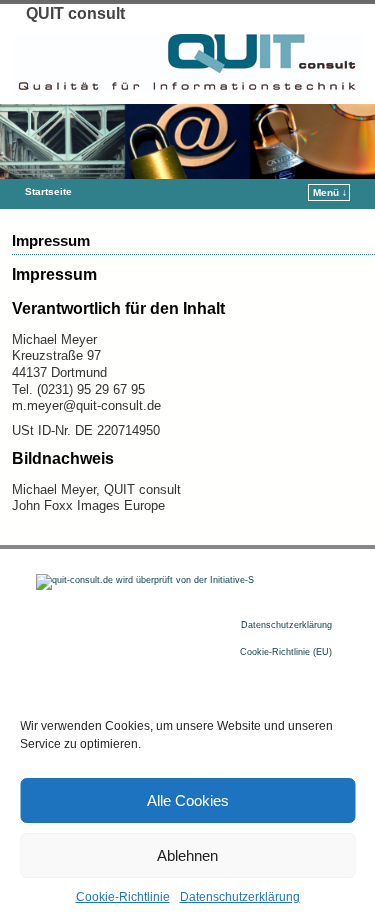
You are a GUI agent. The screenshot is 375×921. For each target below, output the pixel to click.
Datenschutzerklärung (240, 897)
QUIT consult (75, 13)
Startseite (48, 191)
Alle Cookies (188, 800)
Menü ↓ (330, 192)
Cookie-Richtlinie (123, 897)
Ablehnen (187, 855)
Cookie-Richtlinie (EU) (286, 652)
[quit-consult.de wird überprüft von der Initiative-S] (145, 580)
